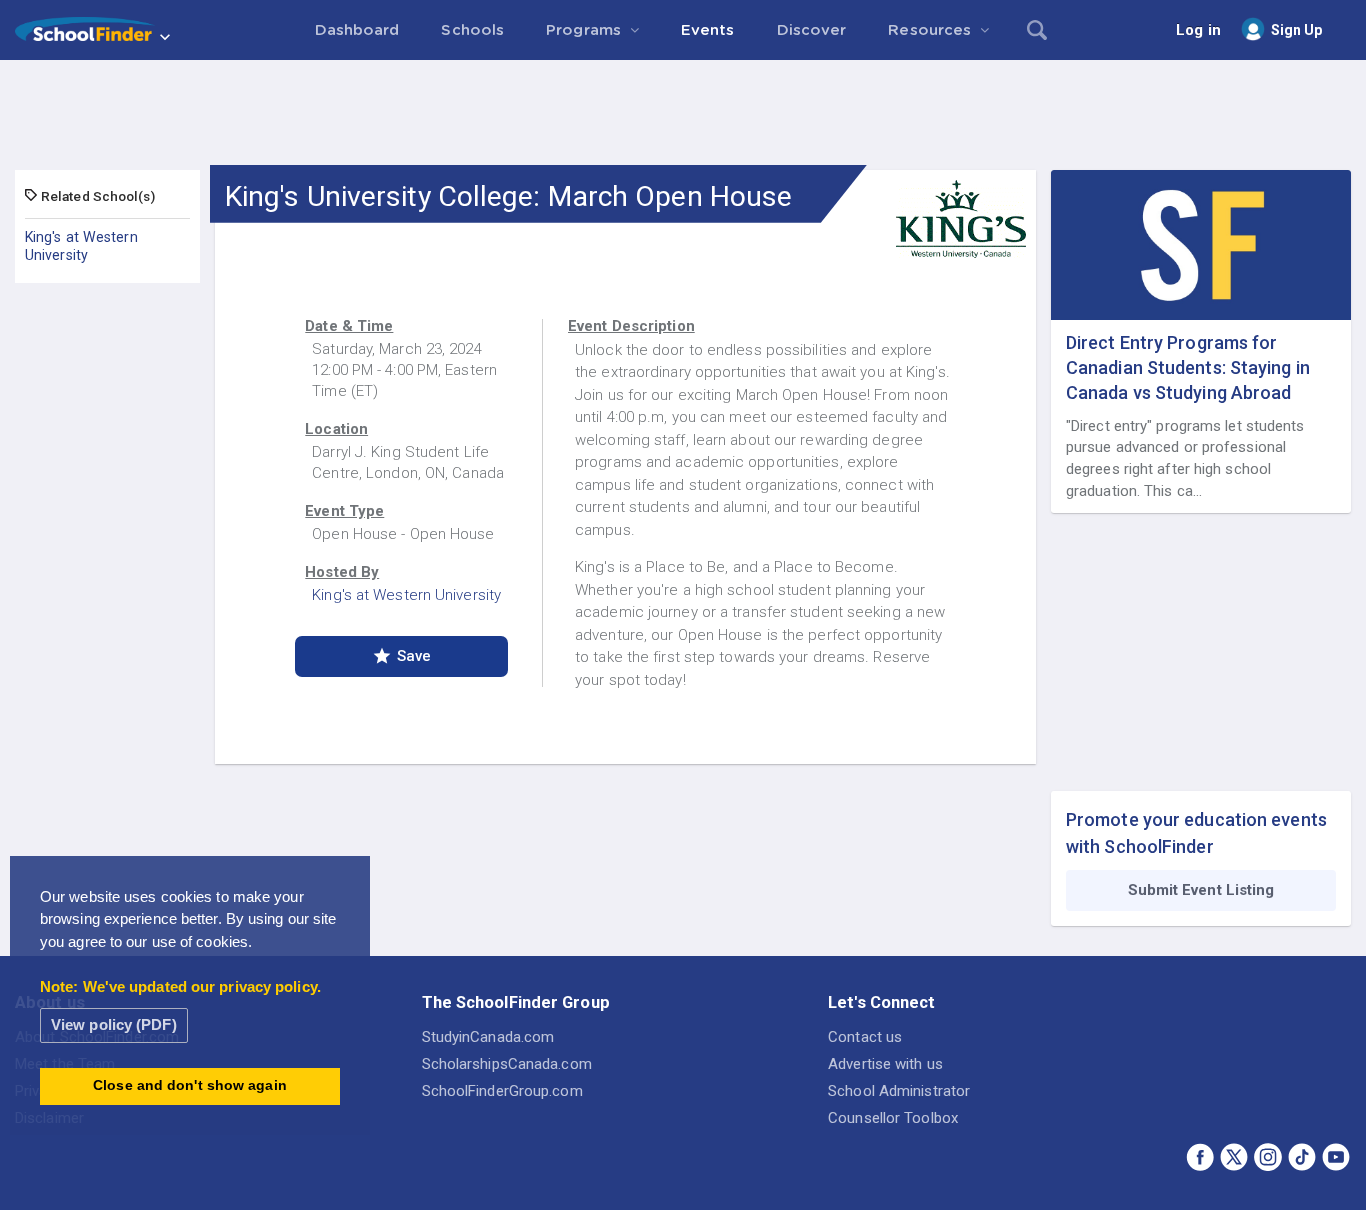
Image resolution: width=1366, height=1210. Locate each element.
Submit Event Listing (1201, 890)
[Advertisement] (683, 115)
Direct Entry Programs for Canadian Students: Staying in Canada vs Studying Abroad (1188, 367)
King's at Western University (81, 246)
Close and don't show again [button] (190, 1085)
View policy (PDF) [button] (114, 1024)
